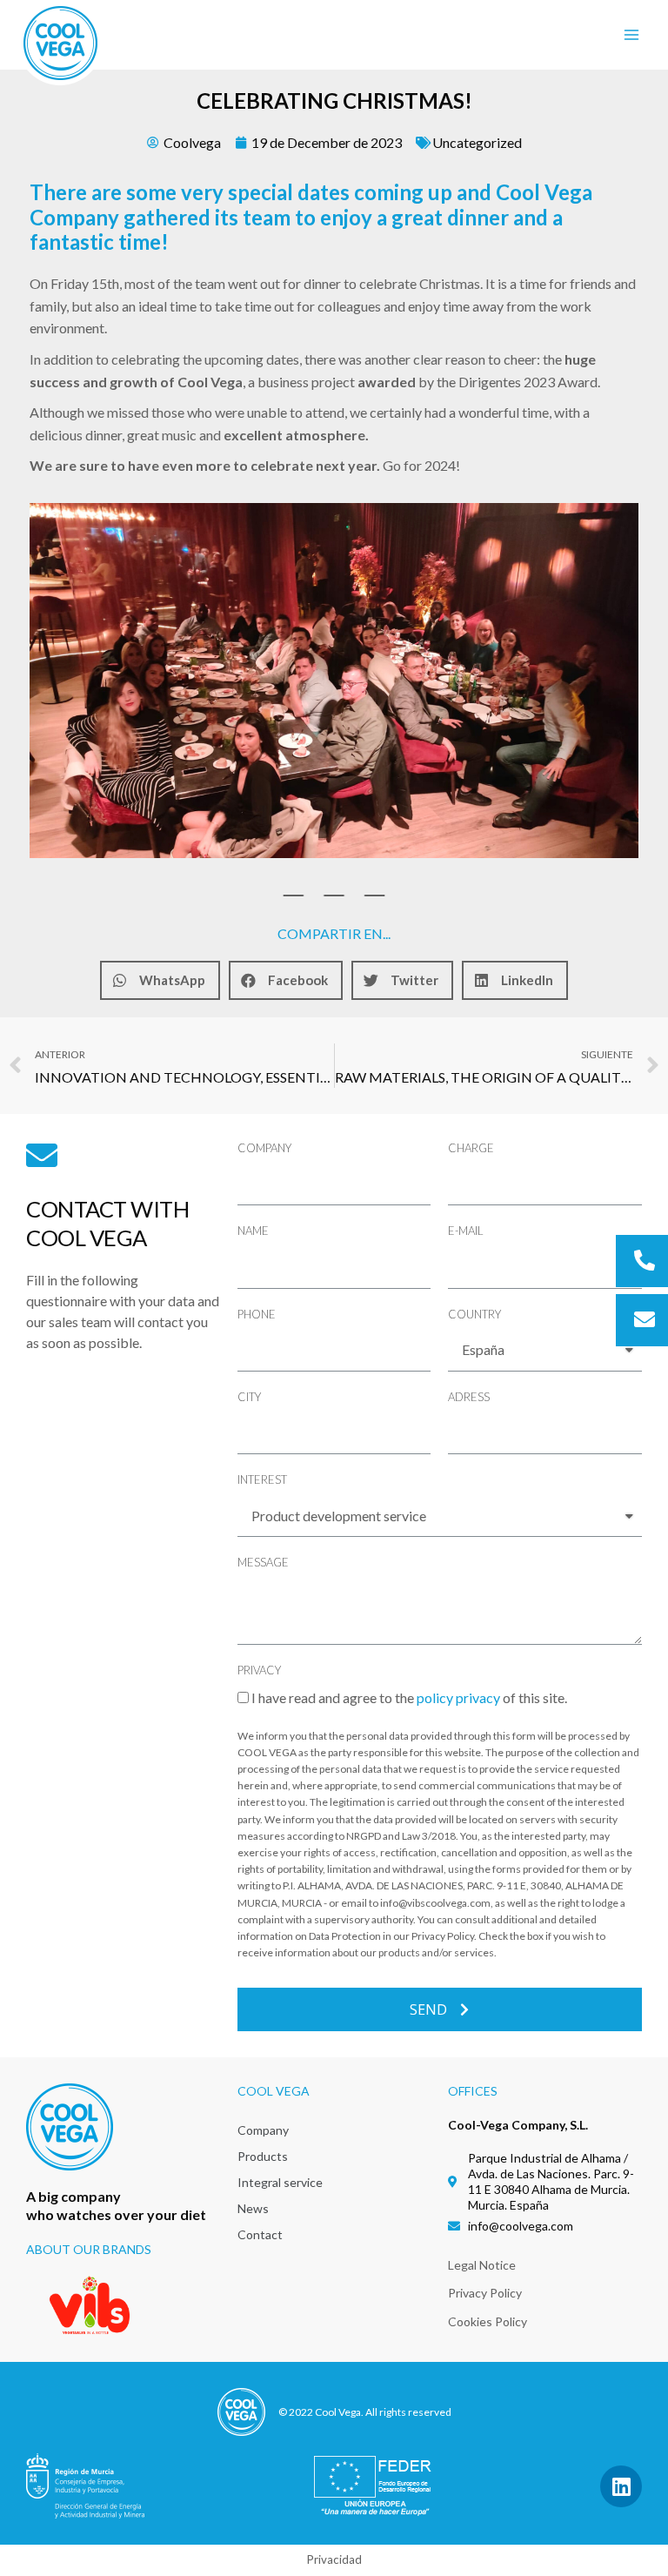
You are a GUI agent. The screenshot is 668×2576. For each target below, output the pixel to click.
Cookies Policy (488, 2321)
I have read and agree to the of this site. (409, 1697)
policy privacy (458, 1697)
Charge (471, 1148)
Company (264, 1148)
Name (253, 1231)
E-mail (466, 1231)
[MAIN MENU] (631, 35)
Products (263, 2156)
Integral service (280, 2182)
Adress (469, 1397)
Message (263, 1562)
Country (474, 1314)
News (253, 2208)
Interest (262, 1479)
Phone (257, 1314)
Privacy (259, 1670)
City (249, 1397)
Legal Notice (482, 2265)
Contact (260, 2234)
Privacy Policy (485, 2293)
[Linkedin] (621, 2486)
